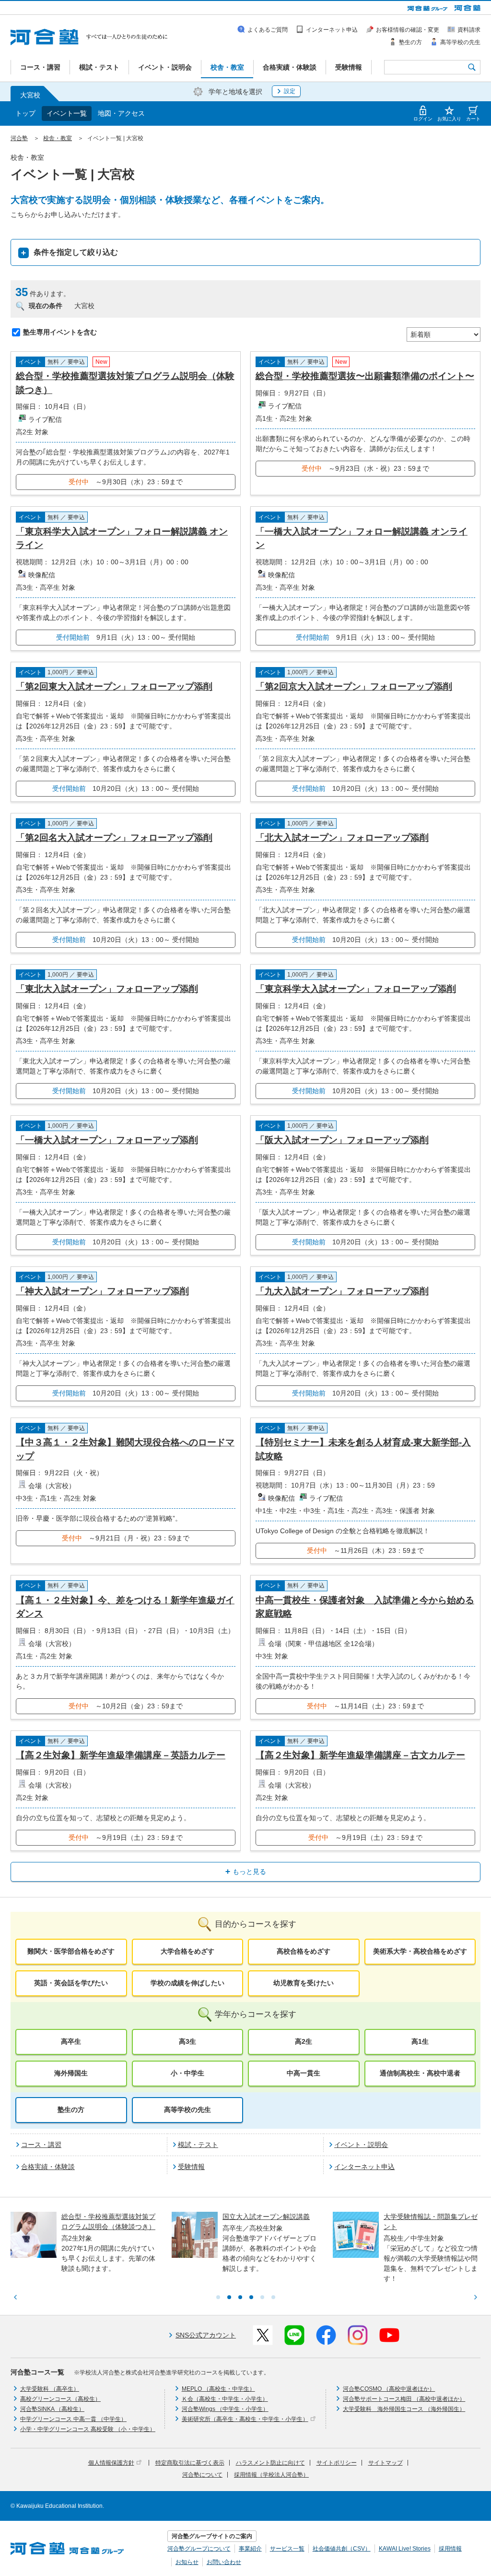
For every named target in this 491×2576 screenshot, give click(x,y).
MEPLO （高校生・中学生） (218, 2389)
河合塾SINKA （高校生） (52, 2409)
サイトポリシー (337, 2463)
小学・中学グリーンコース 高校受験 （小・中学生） (88, 2429)
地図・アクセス (121, 113)
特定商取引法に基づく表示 (190, 2463)
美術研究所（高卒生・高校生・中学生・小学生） (245, 2419)
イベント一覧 (67, 113)
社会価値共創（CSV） (342, 2549)
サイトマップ (386, 2463)
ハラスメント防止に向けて (270, 2463)
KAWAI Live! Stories (405, 2549)
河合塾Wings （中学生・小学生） (225, 2409)
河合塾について (202, 2475)
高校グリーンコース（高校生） (60, 2399)
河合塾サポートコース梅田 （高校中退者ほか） (404, 2399)
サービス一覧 (287, 2549)
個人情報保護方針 (111, 2463)
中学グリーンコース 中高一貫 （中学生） (73, 2419)
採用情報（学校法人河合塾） (271, 2475)
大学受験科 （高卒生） (50, 2389)
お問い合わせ (224, 2562)
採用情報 (450, 2549)
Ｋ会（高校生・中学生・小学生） (225, 2399)
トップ (25, 113)
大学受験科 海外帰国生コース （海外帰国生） (404, 2409)
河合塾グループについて (199, 2549)
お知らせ (187, 2562)
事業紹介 (250, 2549)
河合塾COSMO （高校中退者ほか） (389, 2389)
